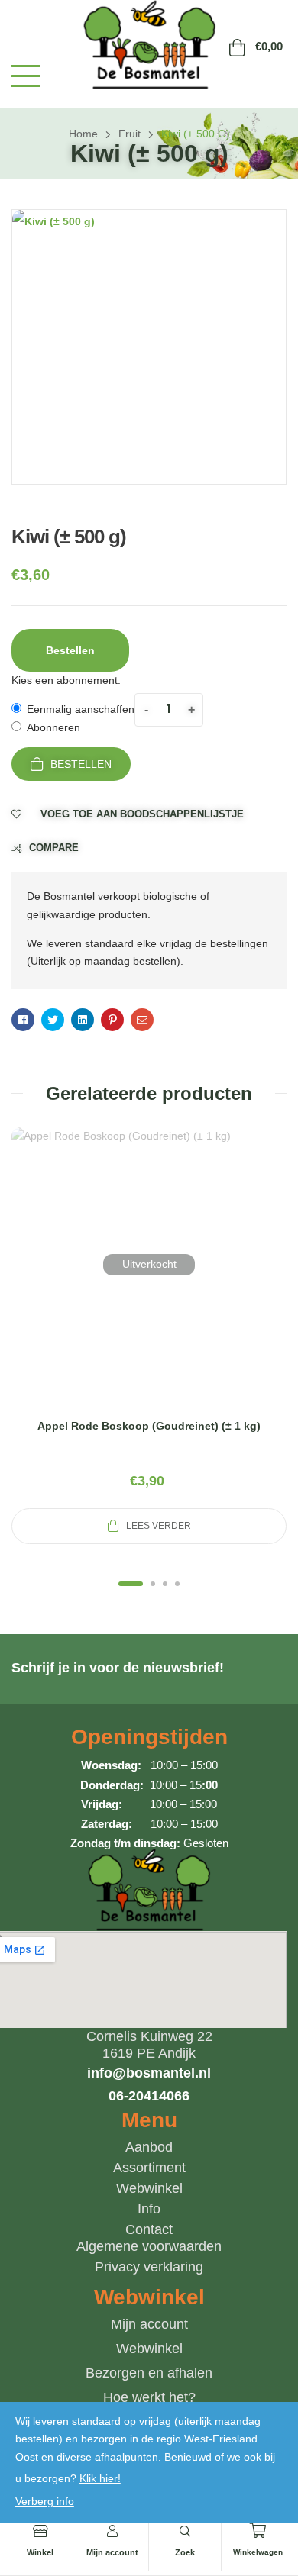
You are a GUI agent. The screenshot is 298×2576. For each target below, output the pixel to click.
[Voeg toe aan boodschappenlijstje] (186, 1283)
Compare (54, 848)
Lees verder (159, 1526)
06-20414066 (149, 2096)
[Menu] (26, 76)
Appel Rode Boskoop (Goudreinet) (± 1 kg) (149, 1426)
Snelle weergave (149, 1283)
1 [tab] (131, 1584)
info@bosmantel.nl (149, 2073)
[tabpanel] (149, 1336)
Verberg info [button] (45, 2501)
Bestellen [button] (70, 650)
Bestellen (81, 764)
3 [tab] (165, 1584)
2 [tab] (153, 1584)
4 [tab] (177, 1584)
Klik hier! (100, 2478)
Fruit (130, 134)
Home (83, 134)
